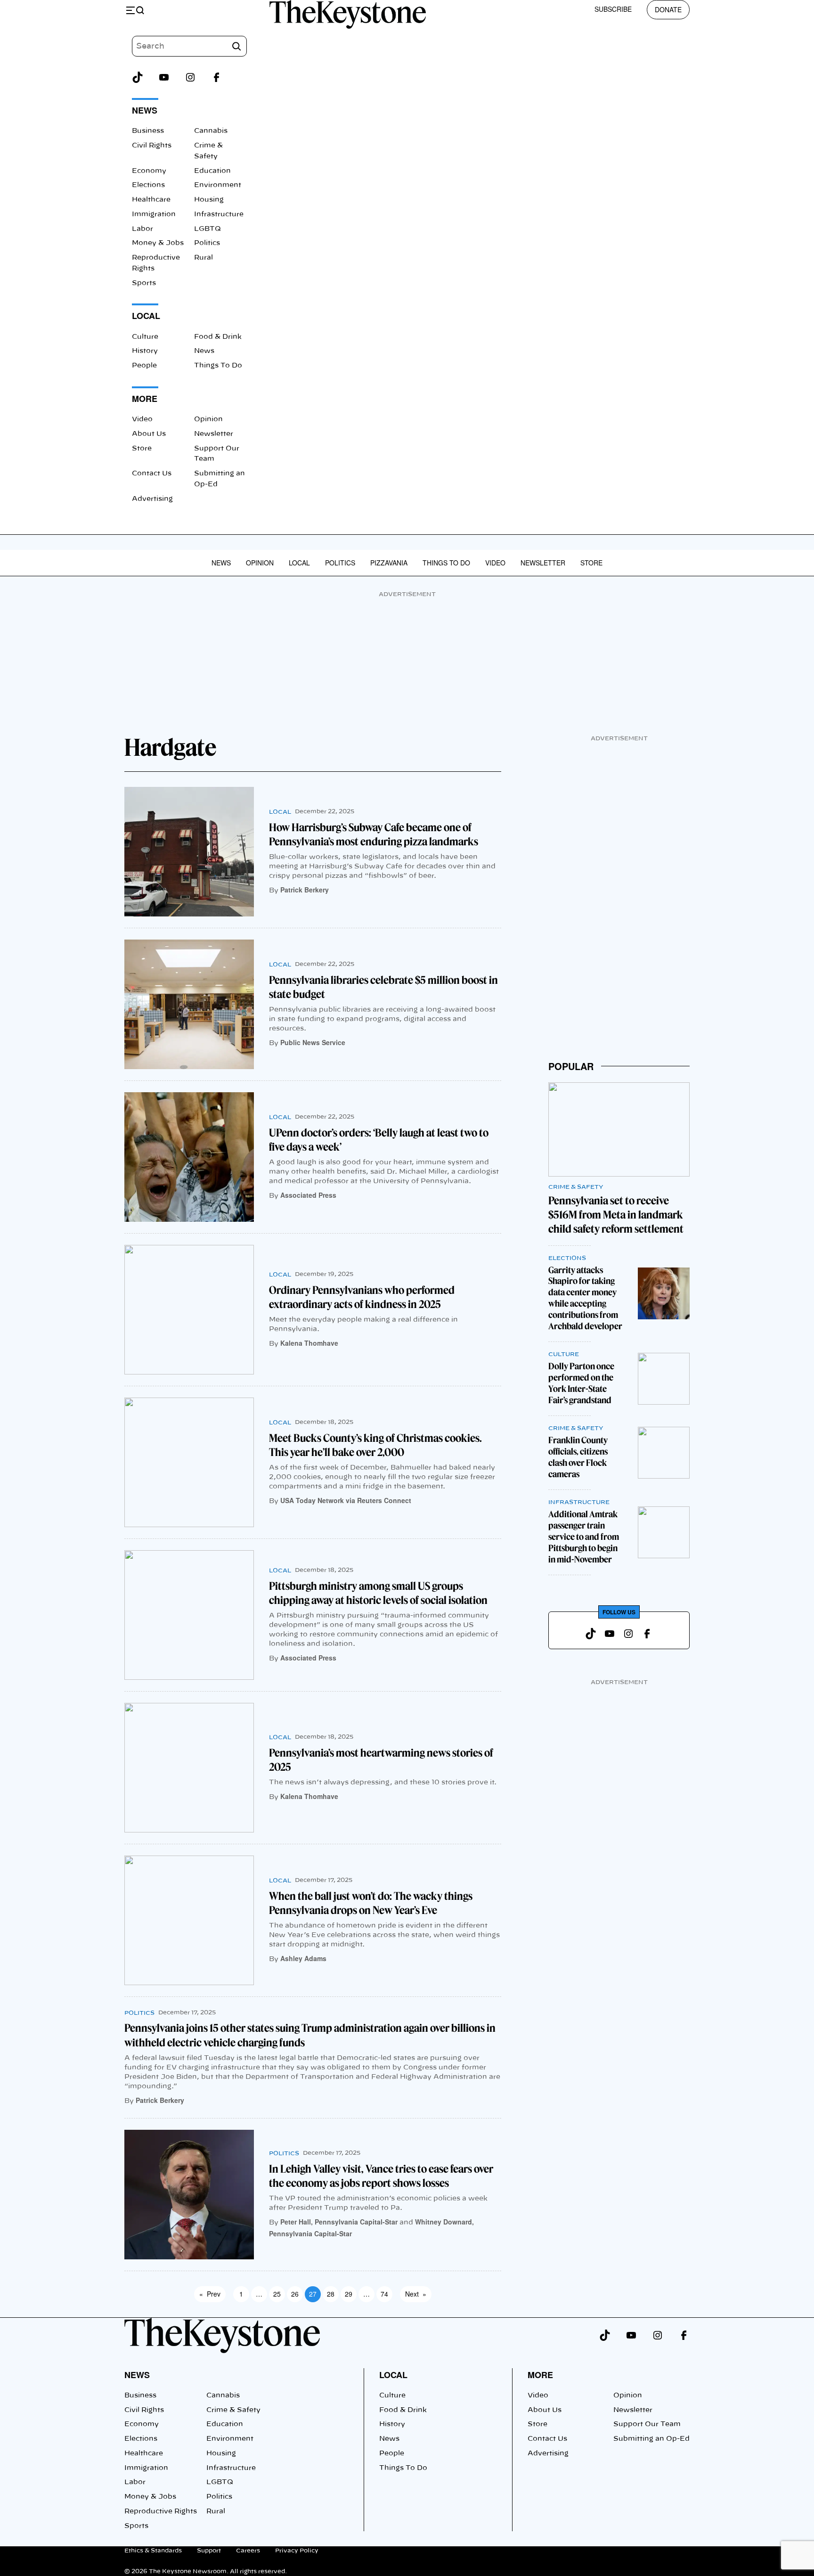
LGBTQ (208, 229)
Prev (210, 2294)
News (204, 351)
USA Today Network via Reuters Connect (346, 1500)
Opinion (208, 419)
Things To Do (218, 366)
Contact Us (152, 474)
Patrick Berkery (305, 890)
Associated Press (308, 1195)
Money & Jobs (158, 243)
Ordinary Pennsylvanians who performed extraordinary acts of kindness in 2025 (362, 1297)
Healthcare (151, 200)
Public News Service (313, 1042)
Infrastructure (219, 214)
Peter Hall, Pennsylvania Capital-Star (339, 2222)
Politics (207, 243)
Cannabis (211, 131)
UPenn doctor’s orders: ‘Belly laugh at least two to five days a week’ (379, 1140)
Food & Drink (218, 337)
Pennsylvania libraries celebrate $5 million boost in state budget (383, 987)
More (540, 2375)
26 (295, 2294)
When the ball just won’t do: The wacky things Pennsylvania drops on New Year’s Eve (371, 1903)
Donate (668, 9)
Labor (142, 229)
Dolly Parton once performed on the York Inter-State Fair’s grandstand (581, 1383)
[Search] (236, 46)
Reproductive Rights (161, 2511)
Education (212, 171)
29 (349, 2294)
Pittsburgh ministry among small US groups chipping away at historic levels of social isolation (378, 1593)
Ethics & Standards (153, 2551)
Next (416, 2294)
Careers (248, 2551)
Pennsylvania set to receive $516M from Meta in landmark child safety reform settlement (616, 1215)
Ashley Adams (303, 1958)
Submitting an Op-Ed (651, 2439)
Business (148, 131)
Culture (145, 337)
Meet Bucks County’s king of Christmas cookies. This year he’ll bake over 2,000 (375, 1445)
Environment (218, 185)
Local (299, 563)
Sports (144, 283)
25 (277, 2294)
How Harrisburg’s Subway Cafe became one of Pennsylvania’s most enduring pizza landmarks (374, 834)
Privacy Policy (297, 2551)
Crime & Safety (576, 1187)
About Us (149, 434)
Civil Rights (152, 146)
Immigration (154, 214)
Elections (148, 185)
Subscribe (613, 9)
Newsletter (214, 434)
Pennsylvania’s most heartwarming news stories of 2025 (381, 1760)
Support (209, 2551)
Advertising (152, 499)
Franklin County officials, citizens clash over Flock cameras (578, 1457)
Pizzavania (389, 563)
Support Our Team (647, 2424)
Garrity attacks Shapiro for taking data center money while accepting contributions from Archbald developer (585, 1298)
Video (142, 419)
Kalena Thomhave (309, 1343)
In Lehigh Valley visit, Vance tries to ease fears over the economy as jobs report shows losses (381, 2176)
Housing (209, 200)
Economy (149, 171)
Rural (203, 258)
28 (331, 2294)
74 (384, 2294)
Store (142, 449)
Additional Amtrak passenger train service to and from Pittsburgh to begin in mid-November (584, 1537)
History (145, 351)
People (144, 366)
